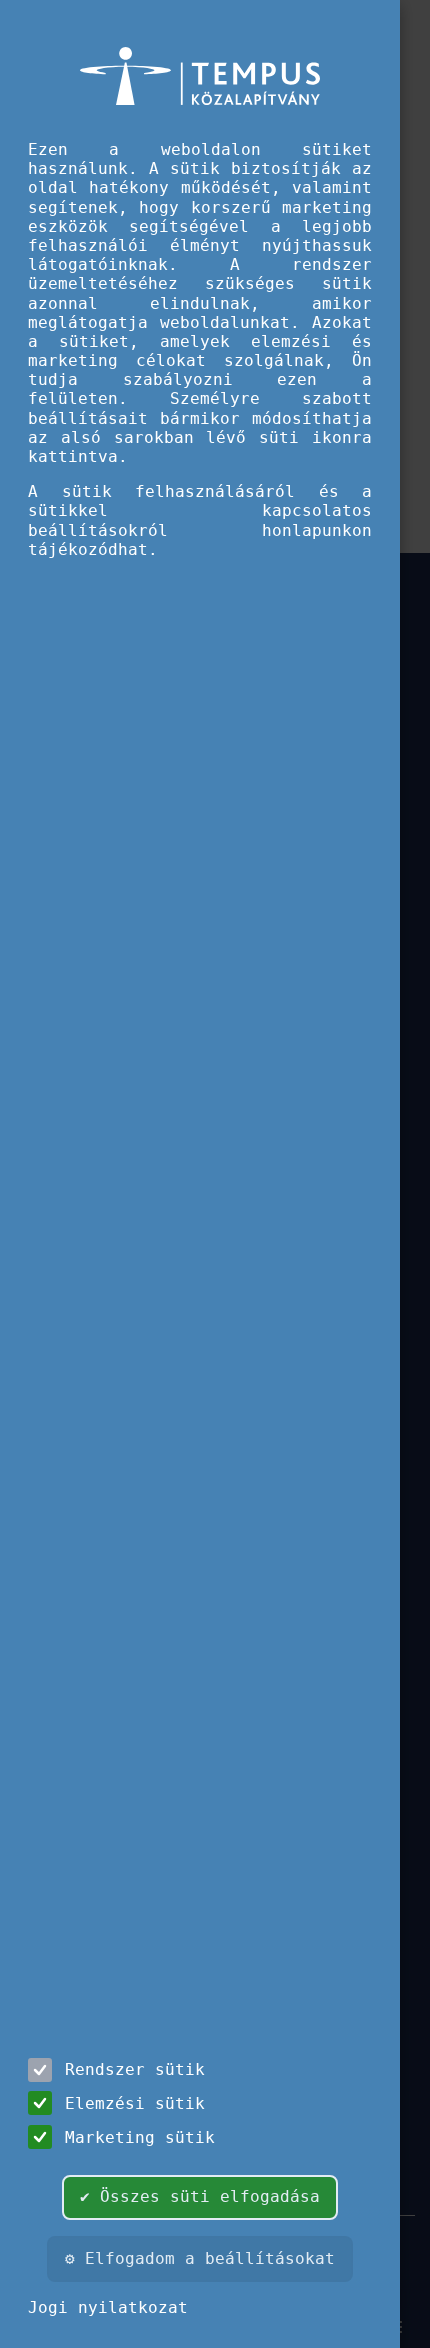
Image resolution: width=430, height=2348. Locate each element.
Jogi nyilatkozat (108, 2307)
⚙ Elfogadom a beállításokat (200, 2258)
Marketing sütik (140, 2137)
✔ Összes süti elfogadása (200, 2196)
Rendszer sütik (135, 2069)
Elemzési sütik (135, 2103)
